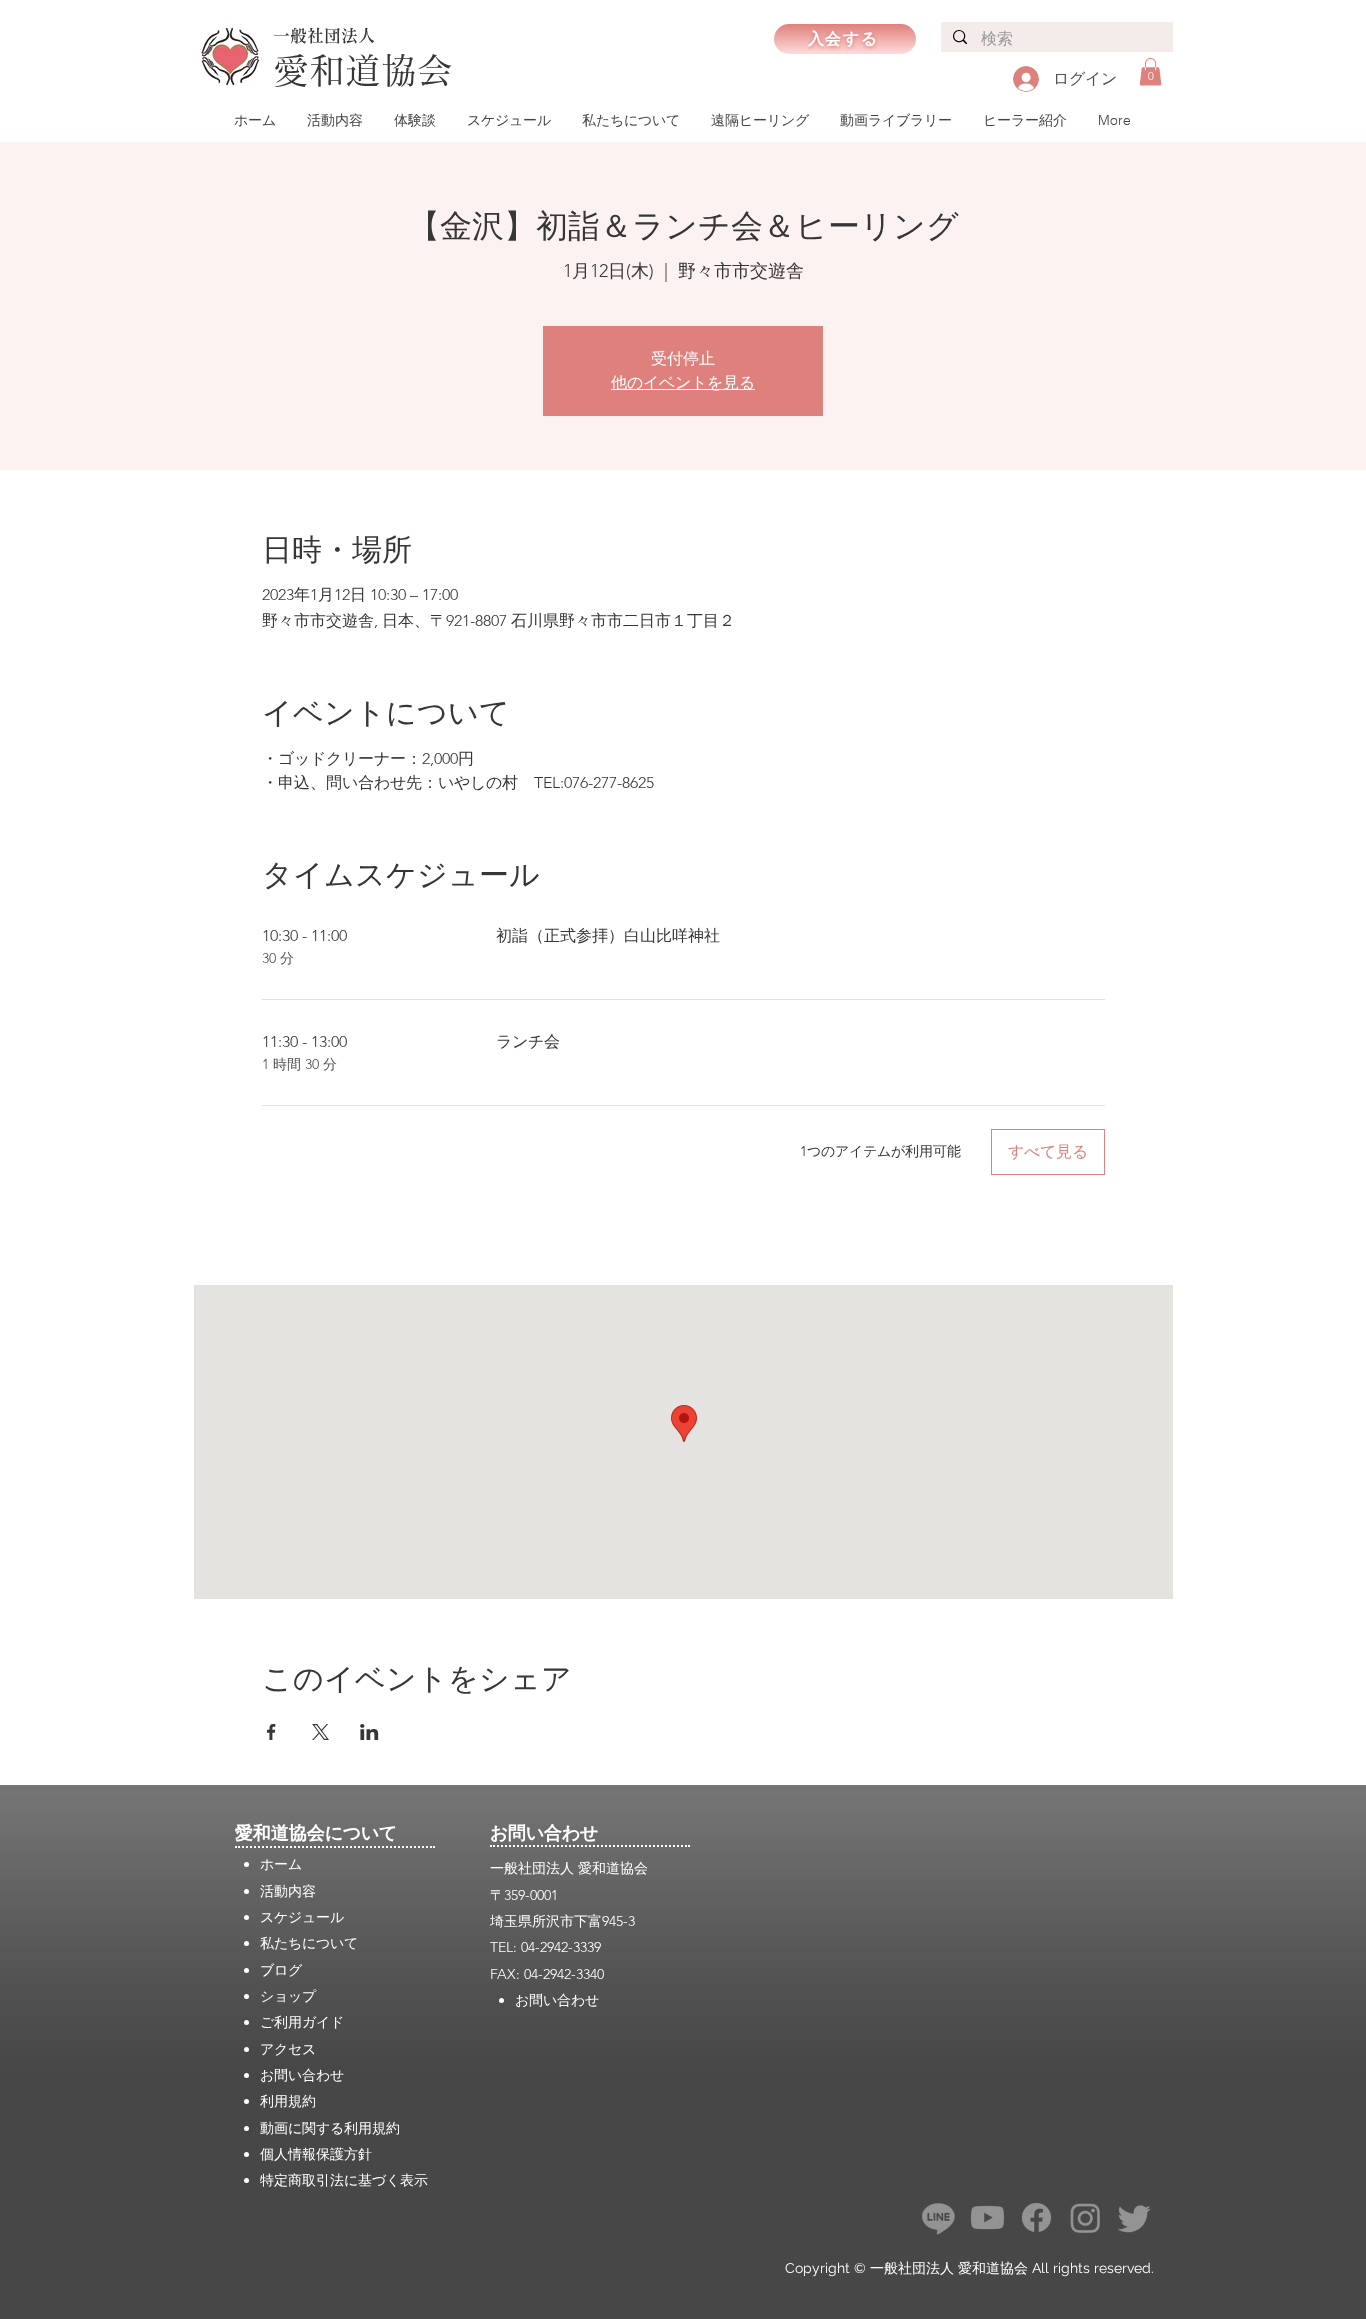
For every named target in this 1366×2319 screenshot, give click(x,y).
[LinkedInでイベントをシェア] (369, 1732)
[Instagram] (1085, 2217)
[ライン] (938, 2217)
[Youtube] (987, 2217)
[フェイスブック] (1036, 2217)
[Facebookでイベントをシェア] (271, 1732)
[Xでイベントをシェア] (320, 1732)
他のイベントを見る (683, 382)
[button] (1150, 71)
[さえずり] (1134, 2217)
